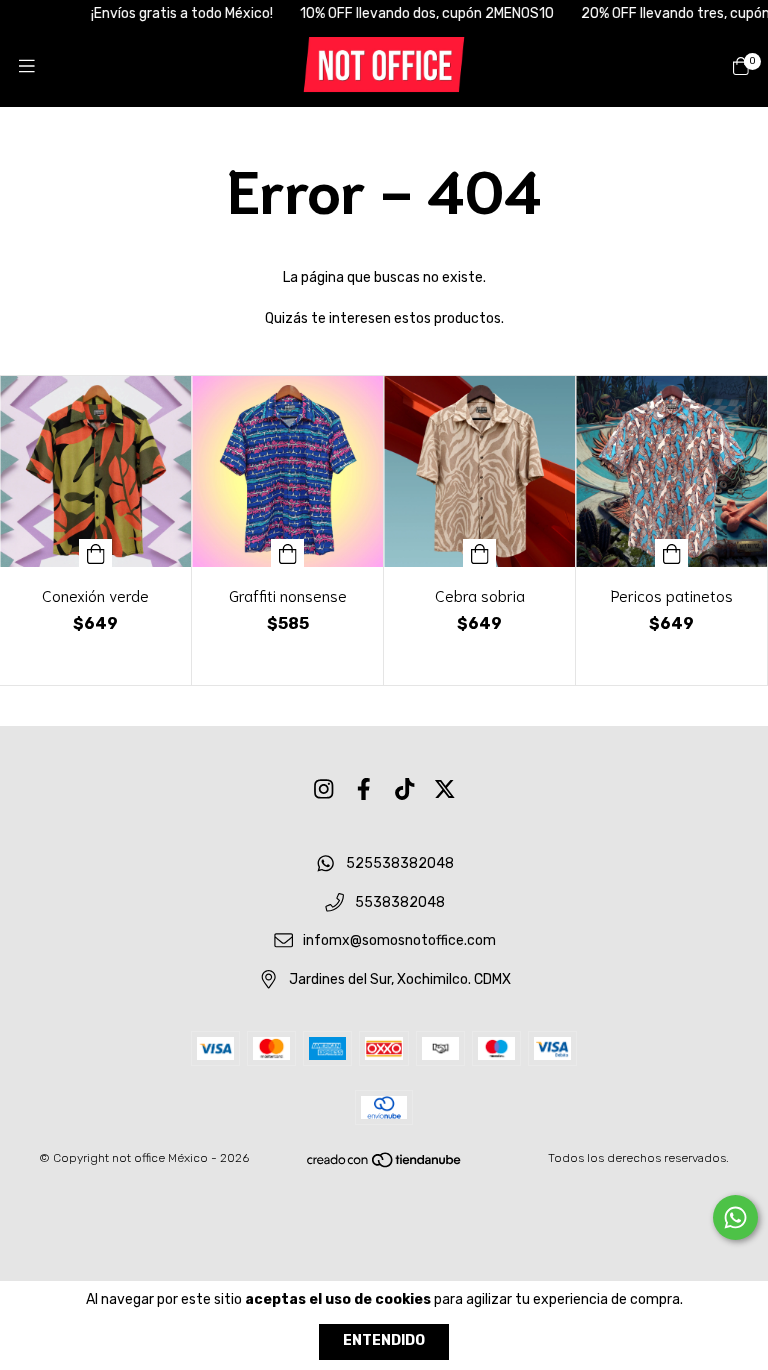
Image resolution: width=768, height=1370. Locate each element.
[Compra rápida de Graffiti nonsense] (288, 553)
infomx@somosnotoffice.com (399, 941)
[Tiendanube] (385, 1164)
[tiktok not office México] (405, 789)
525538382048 (400, 863)
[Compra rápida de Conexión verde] (96, 553)
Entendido (384, 1340)
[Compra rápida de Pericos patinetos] (672, 553)
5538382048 (400, 902)
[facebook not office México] (364, 789)
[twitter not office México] (445, 789)
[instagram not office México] (324, 789)
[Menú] (27, 67)
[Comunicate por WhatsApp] (735, 1217)
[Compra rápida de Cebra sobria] (480, 553)
